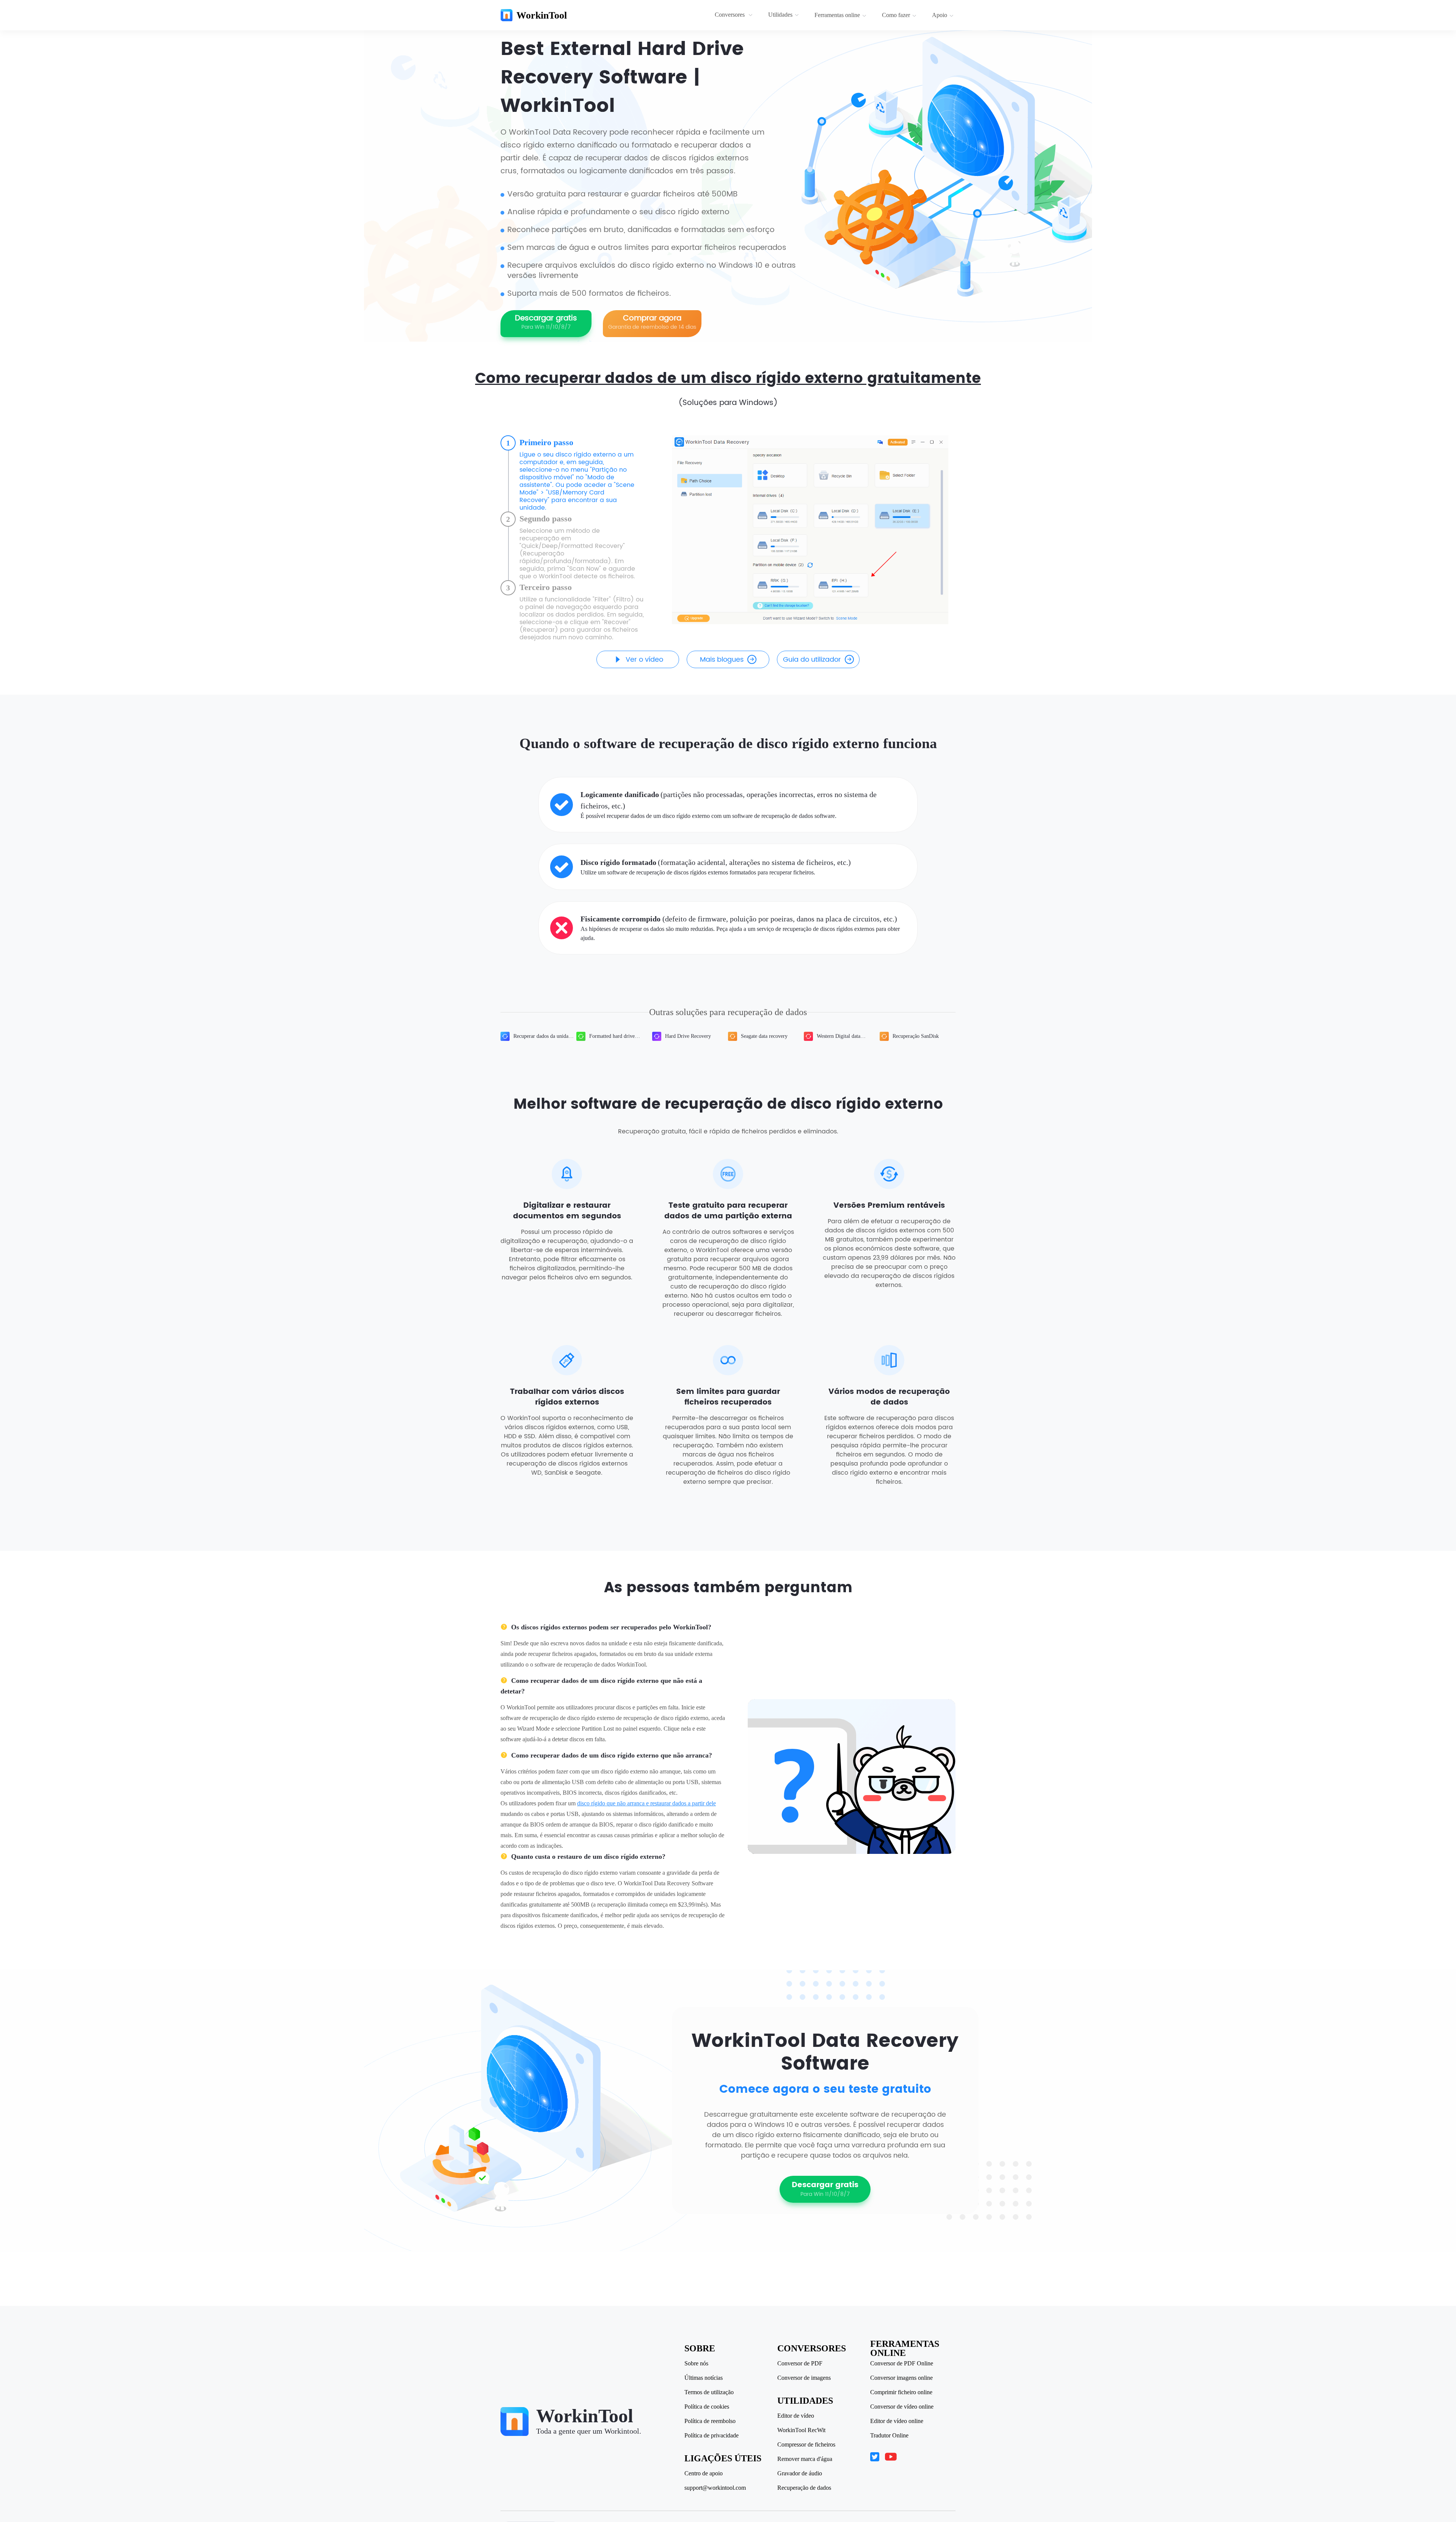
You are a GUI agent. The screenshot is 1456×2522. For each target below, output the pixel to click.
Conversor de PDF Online (902, 2363)
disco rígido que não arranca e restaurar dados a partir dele (646, 1803)
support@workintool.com (715, 2488)
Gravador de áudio (800, 2473)
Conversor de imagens (804, 2378)
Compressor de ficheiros (806, 2445)
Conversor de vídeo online (902, 2407)
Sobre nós (696, 2363)
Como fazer (896, 15)
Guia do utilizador (812, 660)
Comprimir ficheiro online (901, 2392)
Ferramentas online (837, 15)
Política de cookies (707, 2407)
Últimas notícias (704, 2378)
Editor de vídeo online (897, 2421)
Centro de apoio (704, 2473)
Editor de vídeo (796, 2416)
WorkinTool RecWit (801, 2430)
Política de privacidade (712, 2436)
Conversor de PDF (800, 2363)
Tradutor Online (889, 2436)
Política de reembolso (710, 2421)
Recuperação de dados (804, 2488)
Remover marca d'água (805, 2459)
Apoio (940, 15)
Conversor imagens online (901, 2378)
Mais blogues (722, 660)
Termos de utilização (709, 2392)
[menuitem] (735, 15)
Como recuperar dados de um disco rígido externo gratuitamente (728, 379)
